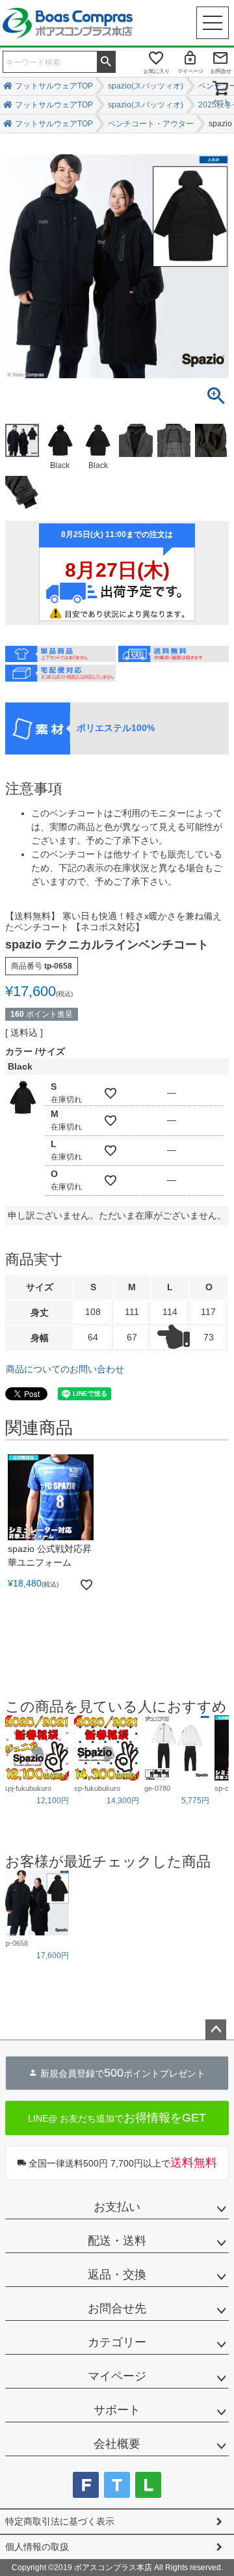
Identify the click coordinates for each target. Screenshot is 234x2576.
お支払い (117, 2207)
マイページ (190, 71)
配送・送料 (117, 2241)
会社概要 (117, 2444)
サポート (117, 2410)
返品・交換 (117, 2275)
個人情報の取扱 (37, 2547)
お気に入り (157, 71)
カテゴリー (117, 2342)
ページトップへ (216, 2030)
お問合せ (221, 71)
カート (221, 101)
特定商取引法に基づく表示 (60, 2521)
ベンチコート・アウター (151, 124)
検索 (106, 61)
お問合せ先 (117, 2308)
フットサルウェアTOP (54, 124)
